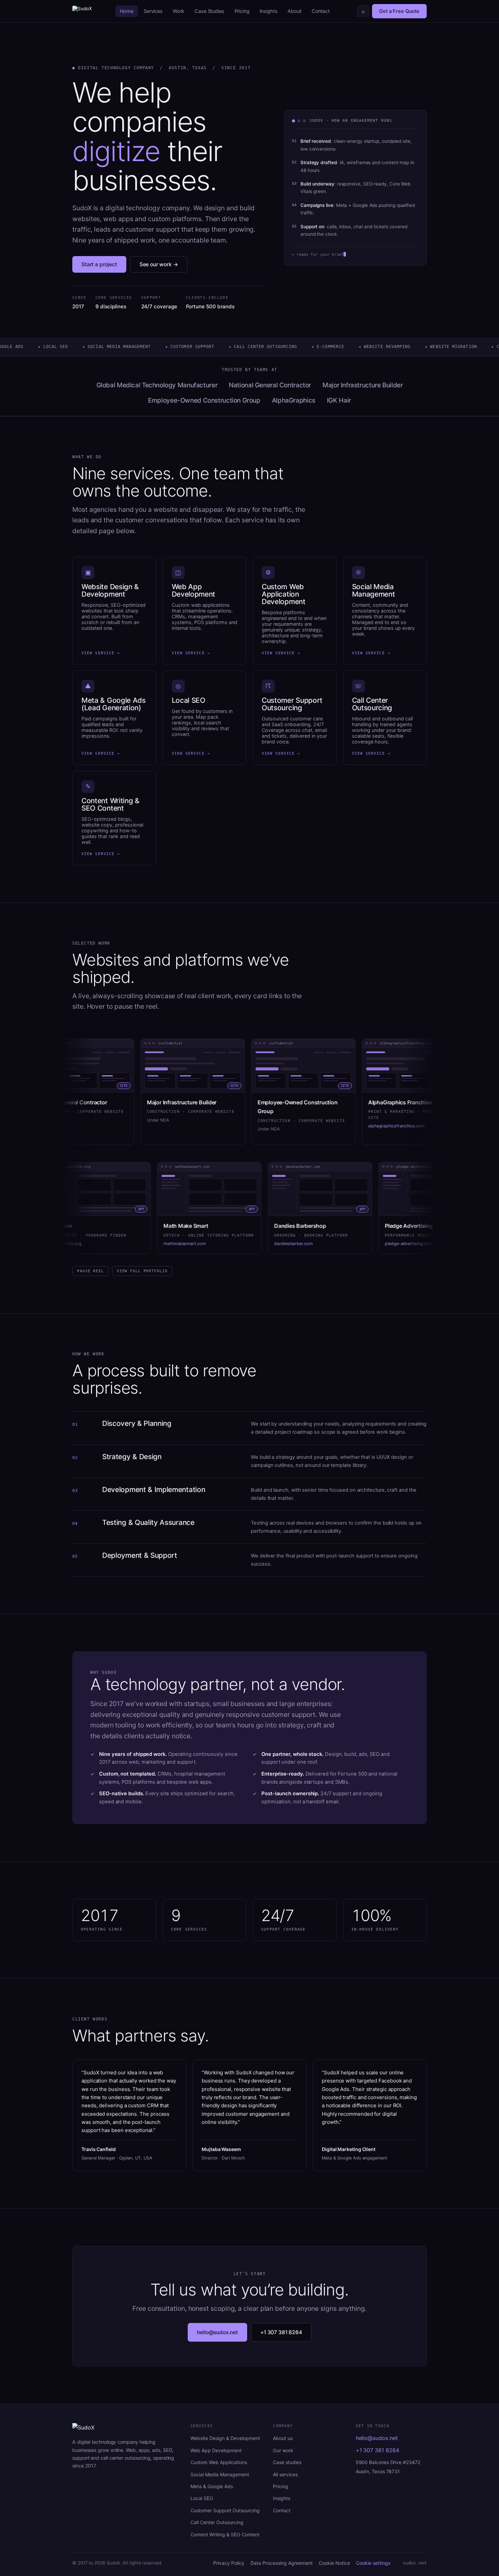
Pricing (242, 11)
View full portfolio (142, 1271)
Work (179, 11)
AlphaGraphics (294, 400)
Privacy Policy (229, 2563)
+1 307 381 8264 (281, 2332)
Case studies (287, 2462)
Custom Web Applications (219, 2462)
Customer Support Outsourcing (225, 2510)
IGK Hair (339, 400)
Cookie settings (373, 2563)
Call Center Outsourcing (217, 2522)
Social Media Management (220, 2474)
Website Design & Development (225, 2438)
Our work (283, 2450)
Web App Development (216, 2450)
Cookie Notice (334, 2563)
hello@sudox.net (217, 2332)
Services (153, 11)
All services (285, 2474)
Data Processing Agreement (282, 2563)
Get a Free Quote (399, 11)
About (294, 11)
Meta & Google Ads (212, 2486)
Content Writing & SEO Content (225, 2534)
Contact (321, 11)
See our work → (159, 264)
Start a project (99, 264)
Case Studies (209, 11)
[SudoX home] (82, 11)
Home (127, 11)
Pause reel (90, 1271)
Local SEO (202, 2498)
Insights (269, 11)
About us (283, 2438)
